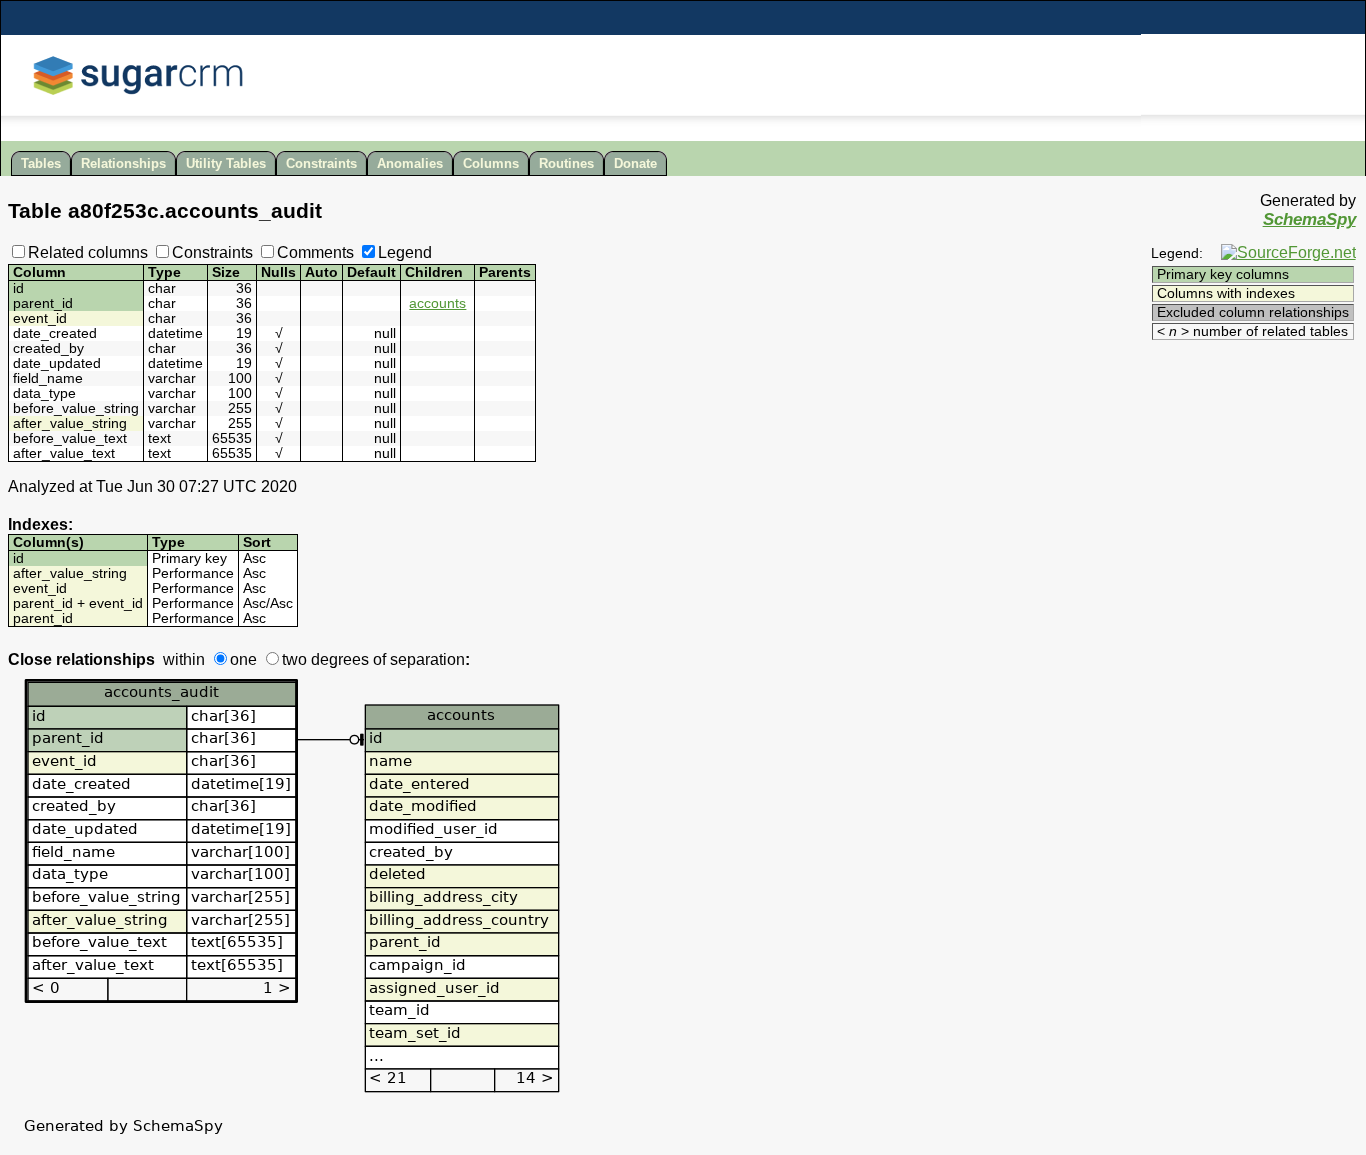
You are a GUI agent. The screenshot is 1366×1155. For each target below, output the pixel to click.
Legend (405, 252)
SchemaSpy (1309, 219)
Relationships (123, 163)
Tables (41, 163)
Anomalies (410, 163)
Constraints (321, 163)
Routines (566, 163)
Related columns (88, 252)
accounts (437, 303)
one (243, 659)
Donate (635, 163)
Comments (315, 252)
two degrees (325, 659)
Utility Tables (226, 163)
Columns (491, 163)
